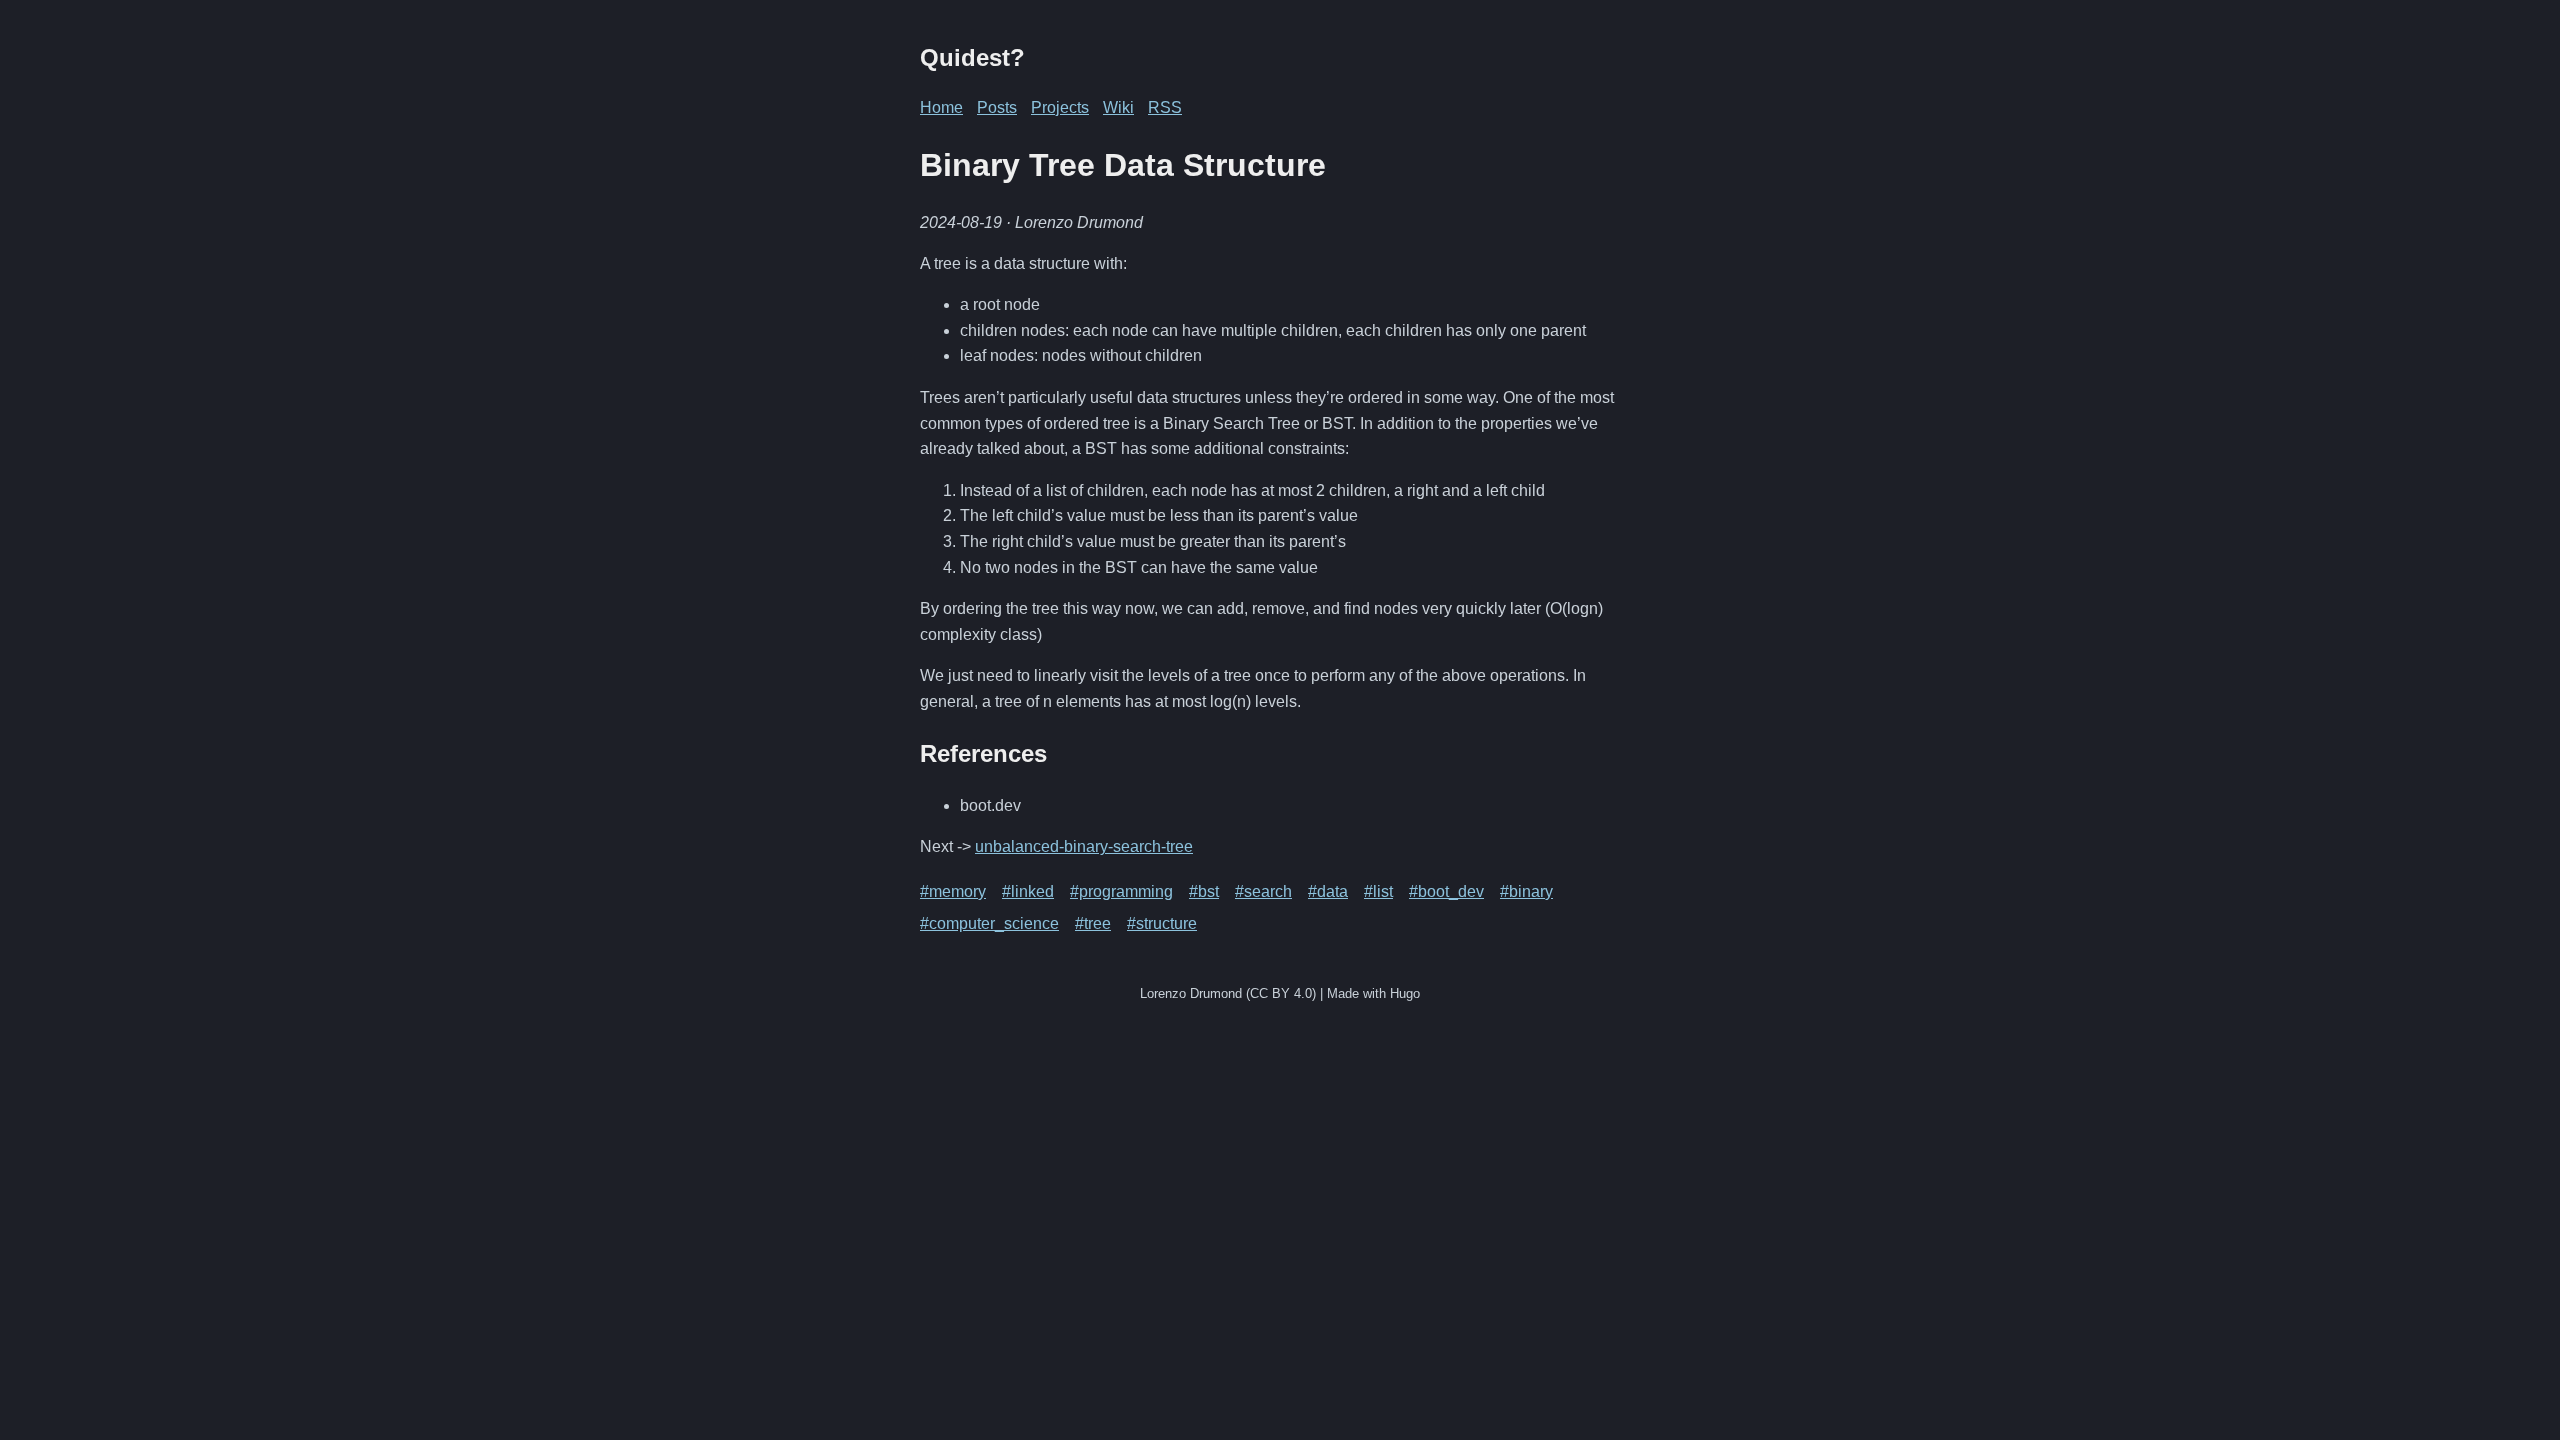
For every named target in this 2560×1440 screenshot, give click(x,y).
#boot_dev (1446, 891)
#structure (1162, 923)
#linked (1028, 891)
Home (941, 107)
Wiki (1118, 107)
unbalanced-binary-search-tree (1084, 846)
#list (1378, 891)
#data (1328, 891)
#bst (1204, 891)
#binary (1526, 891)
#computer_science (989, 923)
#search (1263, 891)
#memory (953, 891)
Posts (997, 107)
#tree (1093, 923)
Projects (1060, 107)
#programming (1121, 891)
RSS (1165, 107)
